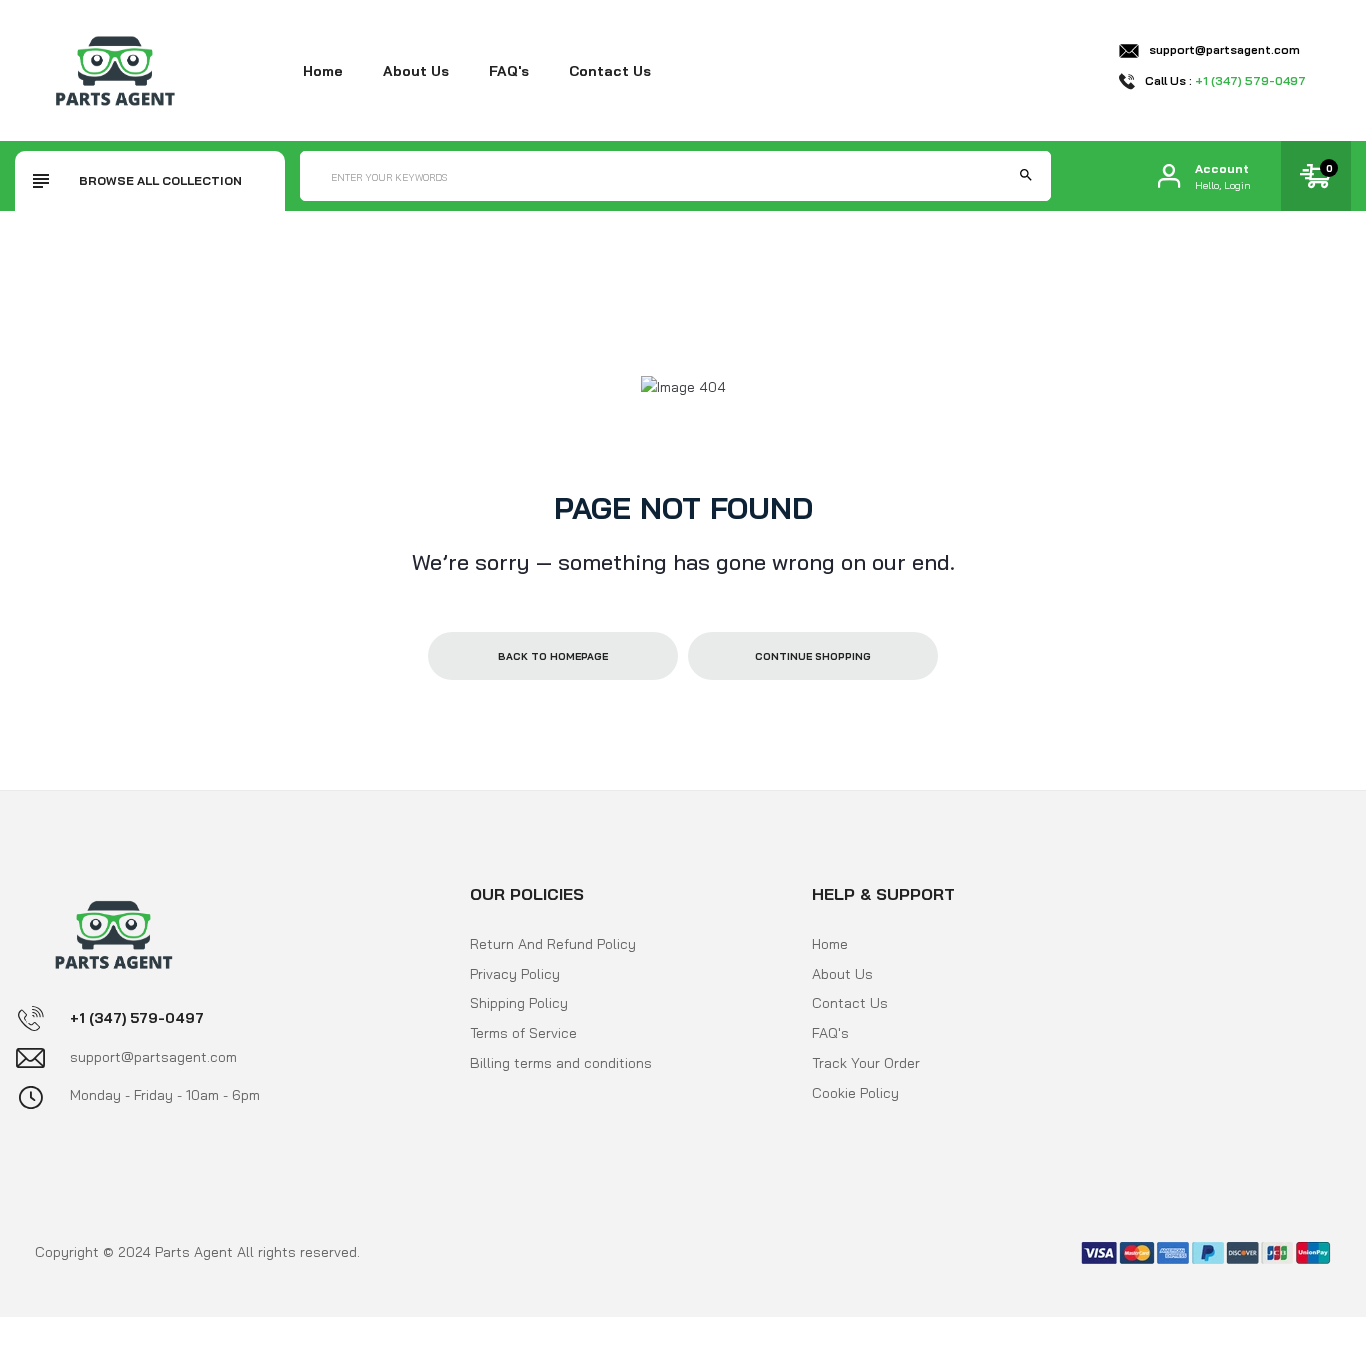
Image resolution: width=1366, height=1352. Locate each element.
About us (416, 71)
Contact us (610, 71)
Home (323, 71)
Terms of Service (523, 1033)
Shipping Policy (519, 1003)
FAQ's (509, 71)
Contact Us (850, 1003)
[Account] (1169, 176)
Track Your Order (866, 1063)
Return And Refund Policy (553, 944)
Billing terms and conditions (561, 1063)
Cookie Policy (855, 1093)
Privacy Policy (515, 974)
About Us (842, 974)
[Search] (1026, 176)
